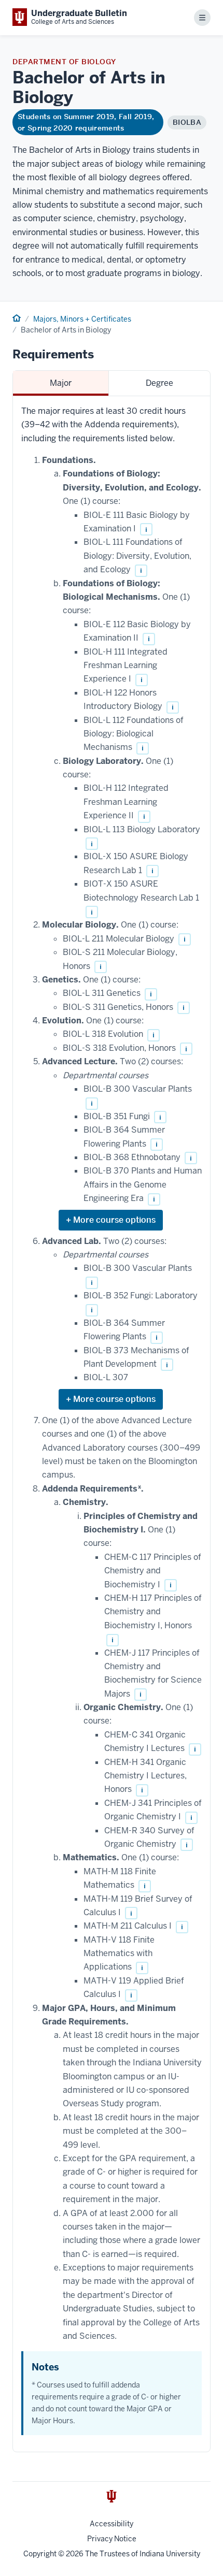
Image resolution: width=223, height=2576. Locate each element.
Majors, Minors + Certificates (82, 319)
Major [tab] (61, 383)
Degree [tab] (159, 383)
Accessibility (112, 2524)
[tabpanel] (112, 1424)
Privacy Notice (112, 2539)
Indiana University (170, 2554)
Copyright (40, 2554)
